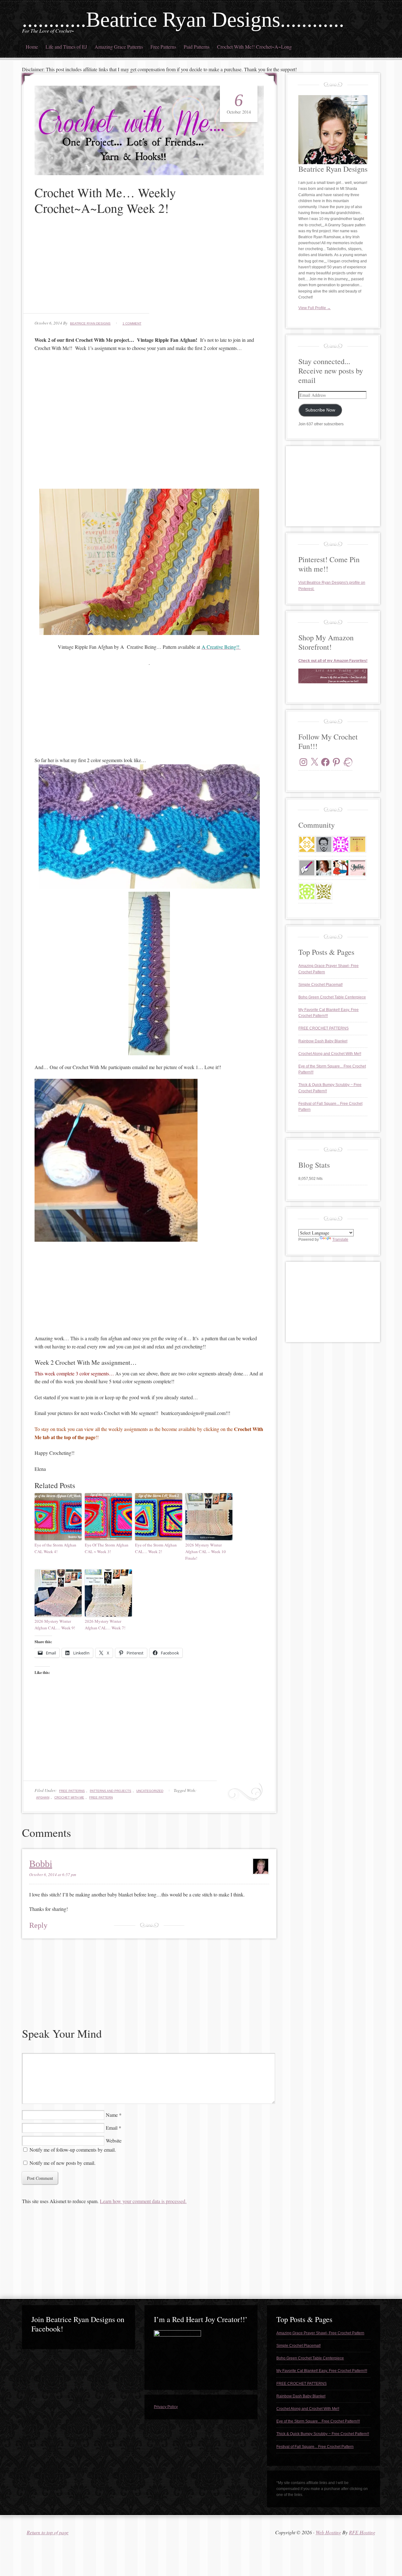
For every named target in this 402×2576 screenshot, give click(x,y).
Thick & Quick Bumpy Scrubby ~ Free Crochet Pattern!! (323, 2434)
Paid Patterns (197, 47)
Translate (340, 1240)
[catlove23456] (341, 844)
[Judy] (341, 868)
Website (114, 2140)
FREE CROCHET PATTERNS (323, 1028)
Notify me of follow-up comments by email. (73, 2150)
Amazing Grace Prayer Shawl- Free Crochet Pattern (320, 2333)
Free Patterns (163, 47)
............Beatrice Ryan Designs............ (183, 19)
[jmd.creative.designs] (358, 868)
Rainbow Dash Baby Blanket (323, 1041)
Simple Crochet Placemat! (321, 985)
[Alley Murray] (324, 868)
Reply (38, 1925)
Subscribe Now (320, 410)
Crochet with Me (69, 1797)
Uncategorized (150, 1791)
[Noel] (307, 844)
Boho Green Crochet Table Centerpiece (332, 997)
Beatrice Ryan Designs (90, 323)
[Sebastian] (324, 844)
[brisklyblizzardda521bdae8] (307, 891)
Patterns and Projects (111, 1791)
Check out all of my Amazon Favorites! (333, 661)
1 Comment (132, 323)
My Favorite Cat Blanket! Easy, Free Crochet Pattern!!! (322, 2371)
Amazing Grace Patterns (119, 47)
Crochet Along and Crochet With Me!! (330, 1054)
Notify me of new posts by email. (62, 2163)
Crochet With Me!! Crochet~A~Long (254, 47)
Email (112, 2128)
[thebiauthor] (307, 868)
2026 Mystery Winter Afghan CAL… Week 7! (105, 1624)
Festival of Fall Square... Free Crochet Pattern (315, 2447)
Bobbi (41, 1864)
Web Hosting (328, 2532)
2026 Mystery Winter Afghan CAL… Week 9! (55, 1624)
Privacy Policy (166, 2407)
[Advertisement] (149, 269)
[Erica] (324, 891)
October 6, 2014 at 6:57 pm (53, 1874)
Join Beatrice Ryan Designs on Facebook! (78, 2324)
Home (32, 47)
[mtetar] (358, 844)
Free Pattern (101, 1797)
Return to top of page (48, 2532)
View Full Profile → (315, 308)
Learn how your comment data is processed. (143, 2201)
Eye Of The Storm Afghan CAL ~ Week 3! (107, 1548)
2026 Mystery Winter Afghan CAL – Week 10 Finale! (206, 1552)
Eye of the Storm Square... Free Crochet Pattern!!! (318, 2421)
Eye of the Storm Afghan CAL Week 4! (55, 1548)
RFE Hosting (362, 2532)
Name (112, 2115)
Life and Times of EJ (66, 47)
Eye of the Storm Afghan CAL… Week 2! (156, 1548)
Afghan (43, 1797)
